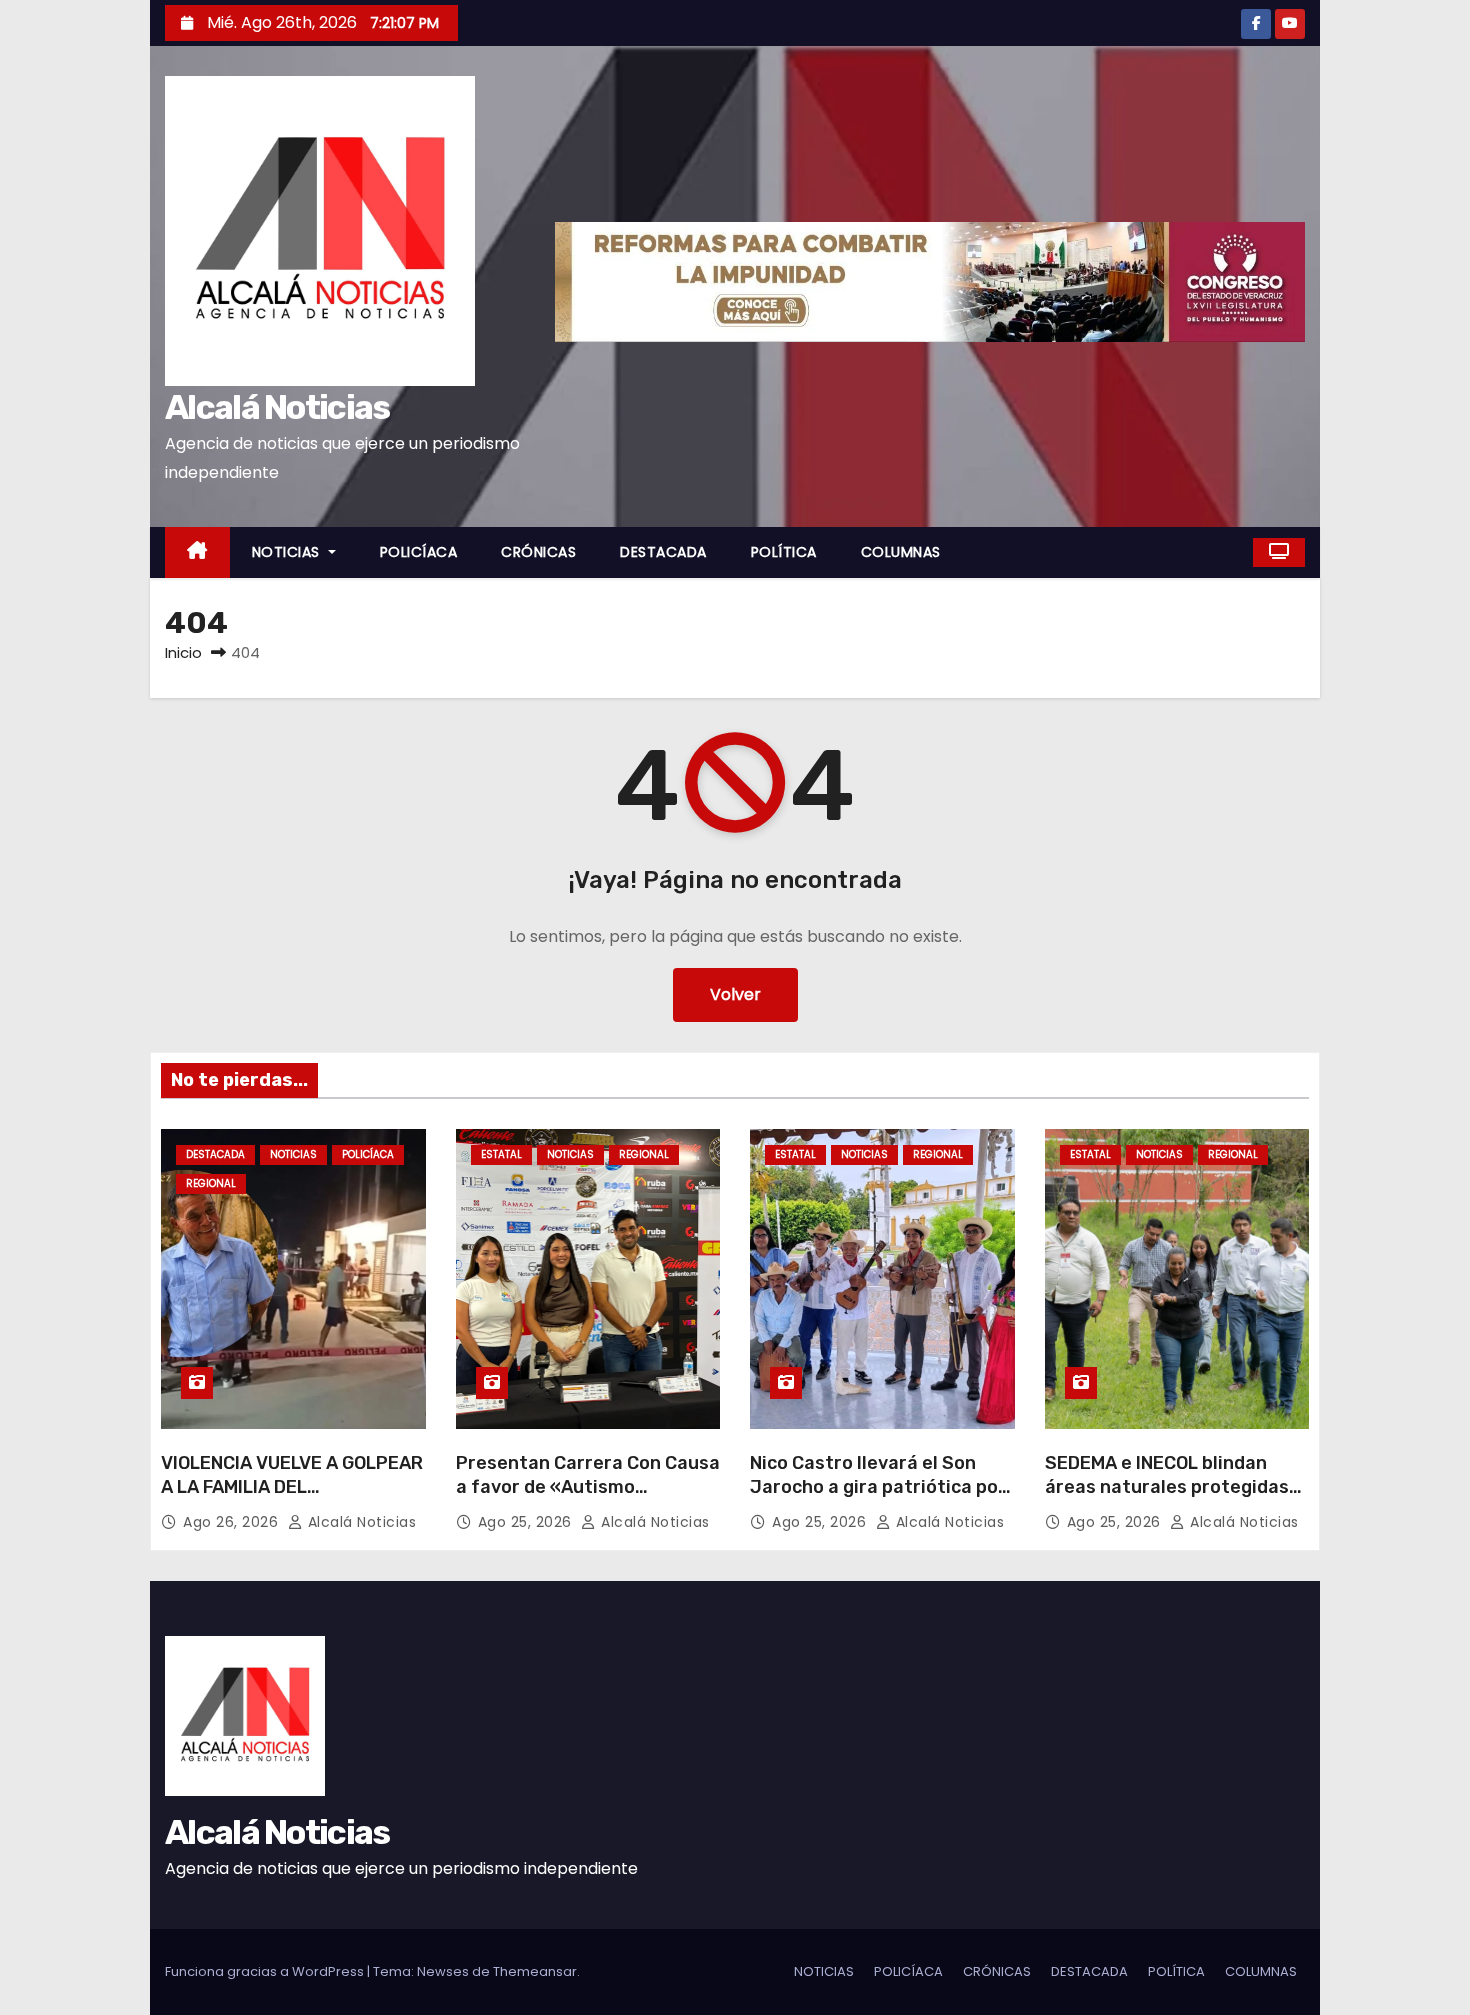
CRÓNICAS (538, 552)
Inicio (183, 652)
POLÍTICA (784, 552)
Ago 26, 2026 (233, 1522)
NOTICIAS (288, 552)
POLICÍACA (419, 552)
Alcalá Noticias (277, 407)
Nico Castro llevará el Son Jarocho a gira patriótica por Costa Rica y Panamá (878, 1487)
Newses (443, 1971)
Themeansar (535, 1971)
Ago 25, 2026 (527, 1522)
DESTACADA (663, 552)
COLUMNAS (901, 552)
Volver (735, 994)
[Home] (197, 552)
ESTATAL (501, 1154)
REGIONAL (211, 1183)
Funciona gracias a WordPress (266, 1971)
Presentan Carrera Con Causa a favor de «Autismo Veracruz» (588, 1487)
